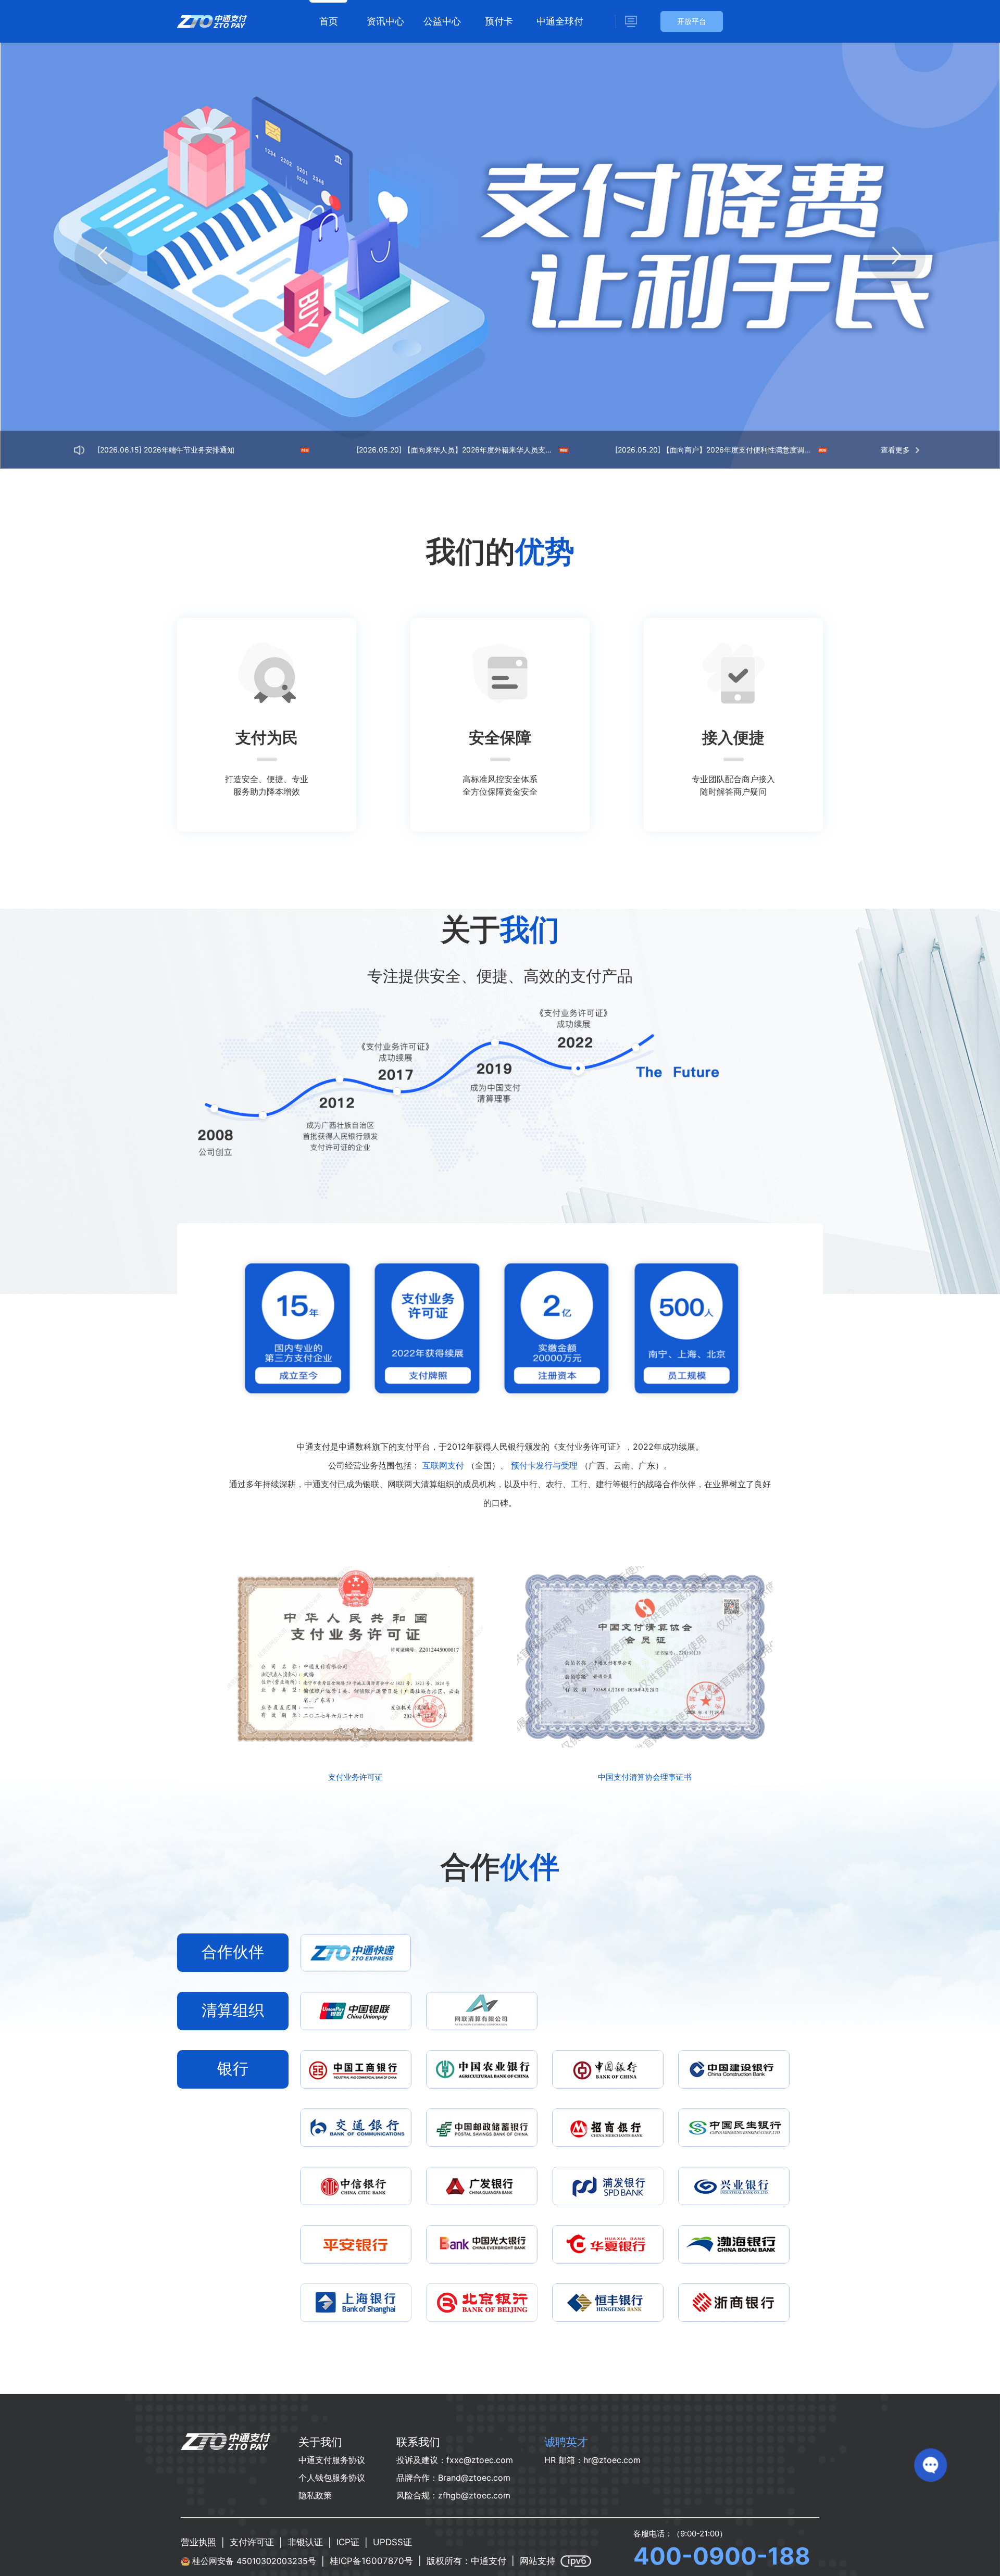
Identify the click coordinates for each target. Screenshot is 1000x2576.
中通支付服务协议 (332, 2460)
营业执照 (198, 2542)
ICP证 (348, 2542)
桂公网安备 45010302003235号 (254, 2561)
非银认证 (305, 2542)
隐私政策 (315, 2495)
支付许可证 (252, 2542)
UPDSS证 (392, 2542)
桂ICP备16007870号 (371, 2561)
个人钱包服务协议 (332, 2478)
